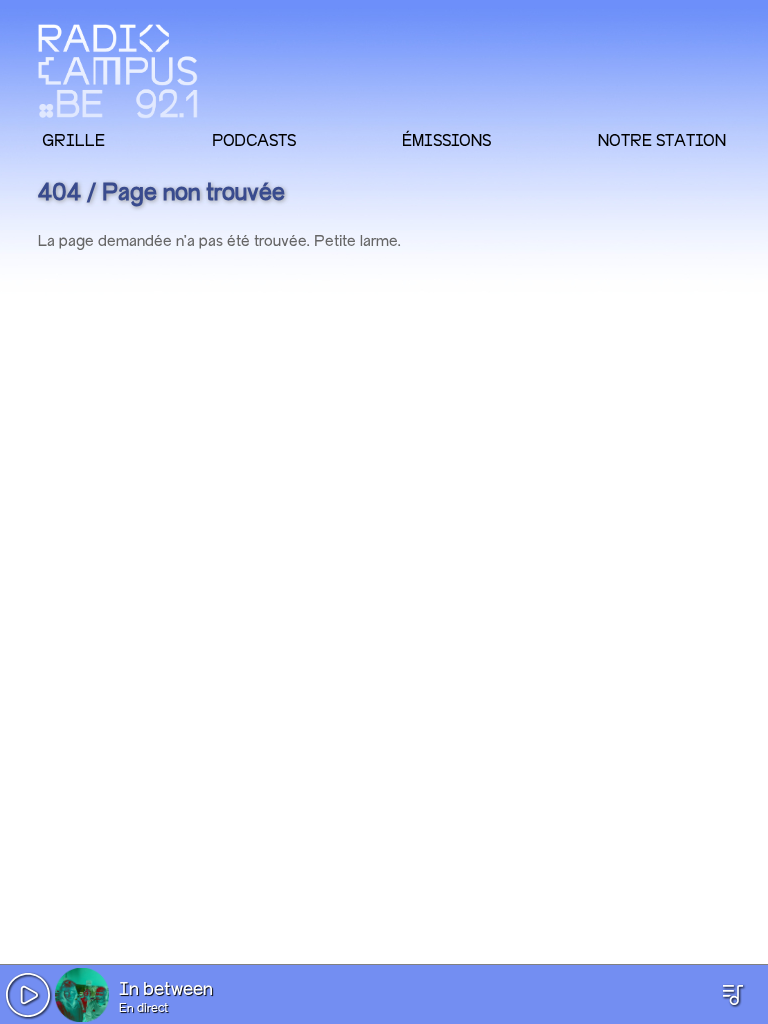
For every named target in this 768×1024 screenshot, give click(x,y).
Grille (73, 140)
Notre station (662, 140)
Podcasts (254, 140)
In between (166, 990)
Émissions (446, 140)
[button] (28, 995)
